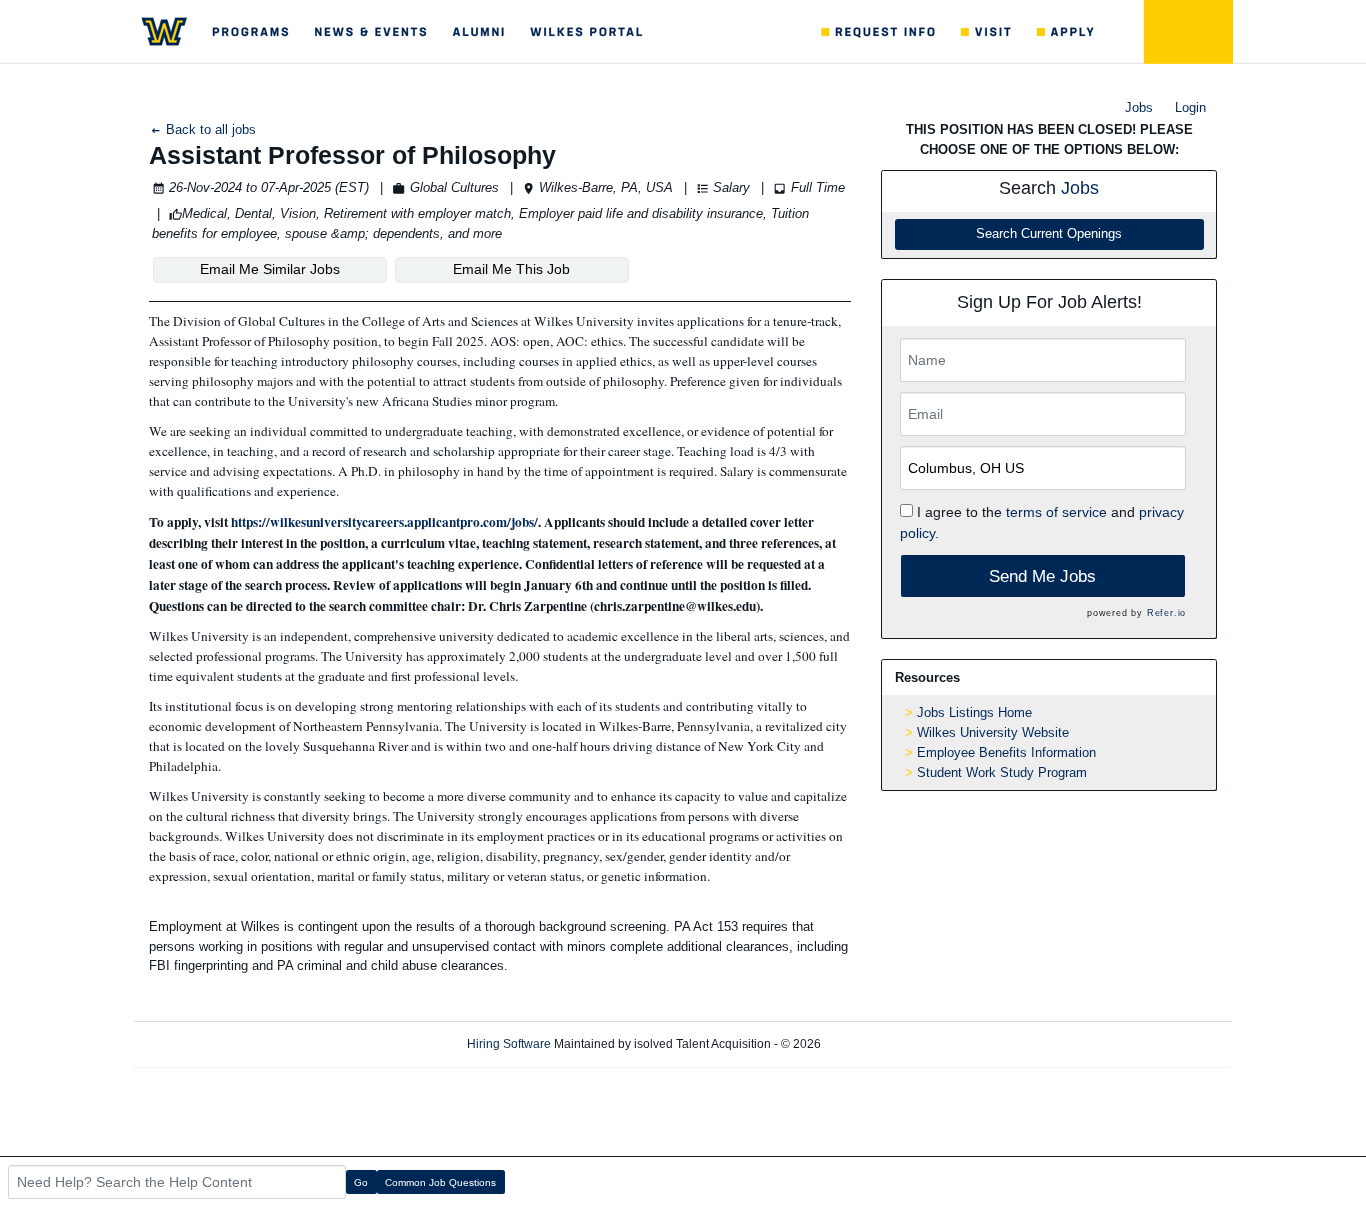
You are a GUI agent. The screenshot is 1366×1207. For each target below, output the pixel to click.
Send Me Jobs (1042, 576)
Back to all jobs (209, 129)
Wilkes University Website (993, 732)
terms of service (1056, 512)
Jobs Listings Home (974, 712)
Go (361, 1182)
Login (1190, 107)
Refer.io (1166, 613)
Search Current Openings (1049, 234)
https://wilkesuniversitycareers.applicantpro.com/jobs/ (384, 522)
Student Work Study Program (1002, 772)
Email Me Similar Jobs (270, 269)
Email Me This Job (511, 269)
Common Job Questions (440, 1182)
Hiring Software (509, 1044)
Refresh (877, 1044)
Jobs (1139, 107)
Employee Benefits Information (1006, 752)
